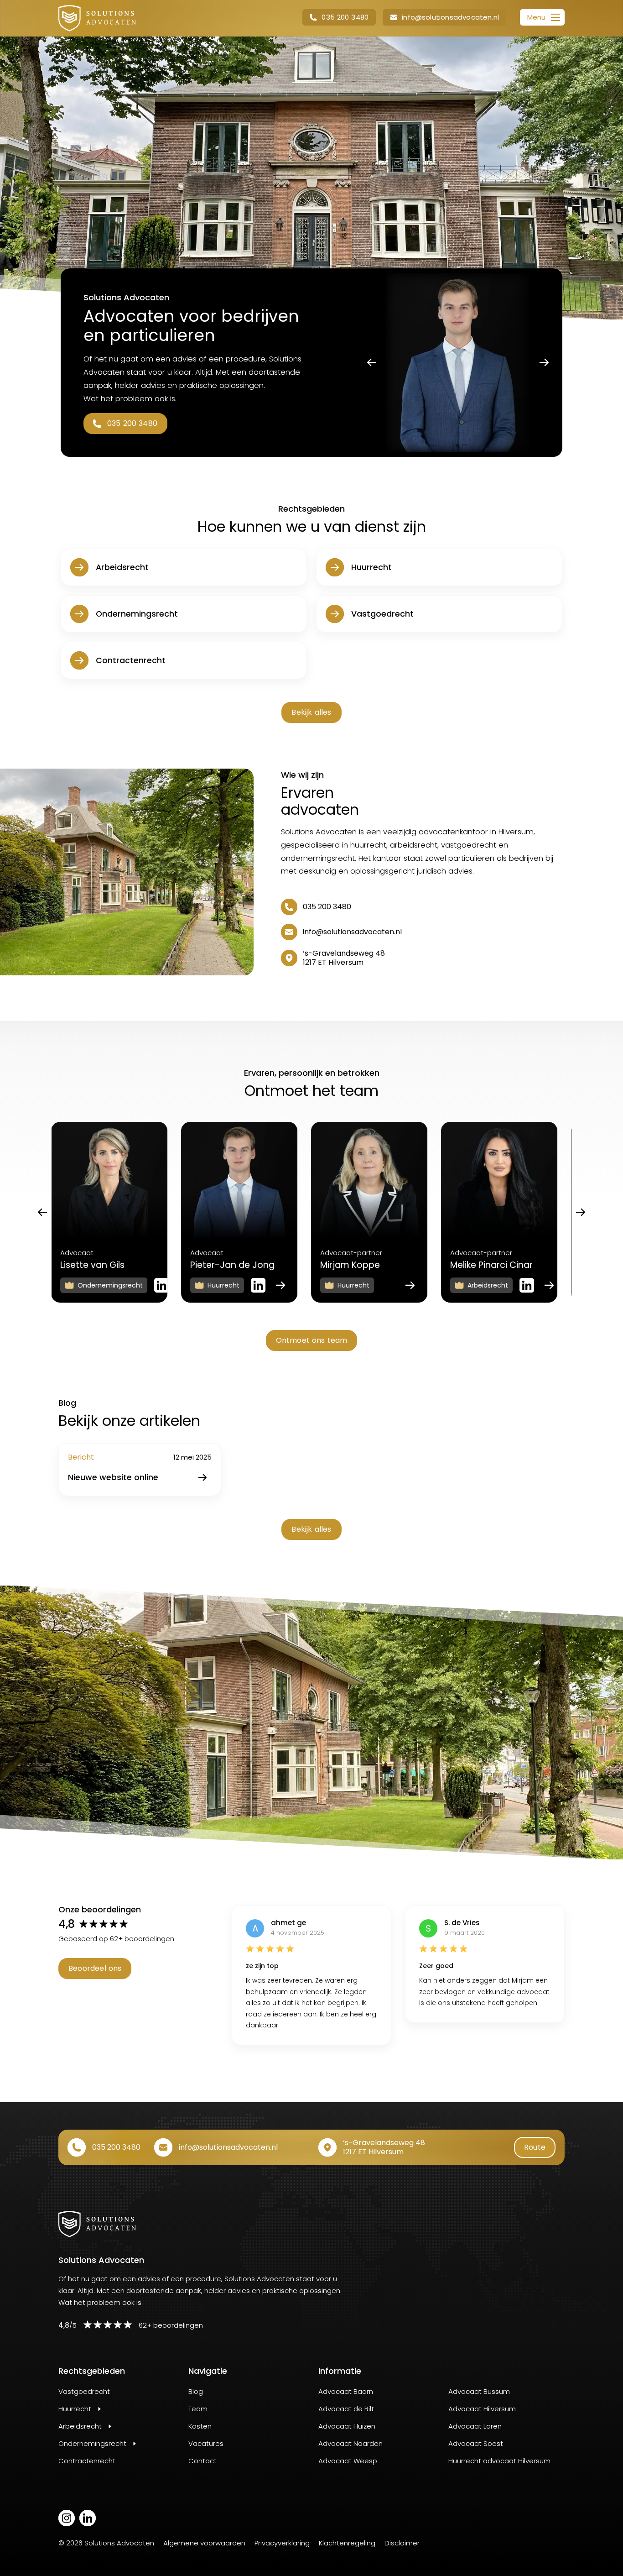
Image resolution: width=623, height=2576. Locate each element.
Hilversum (516, 832)
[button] (339, 17)
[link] (97, 18)
